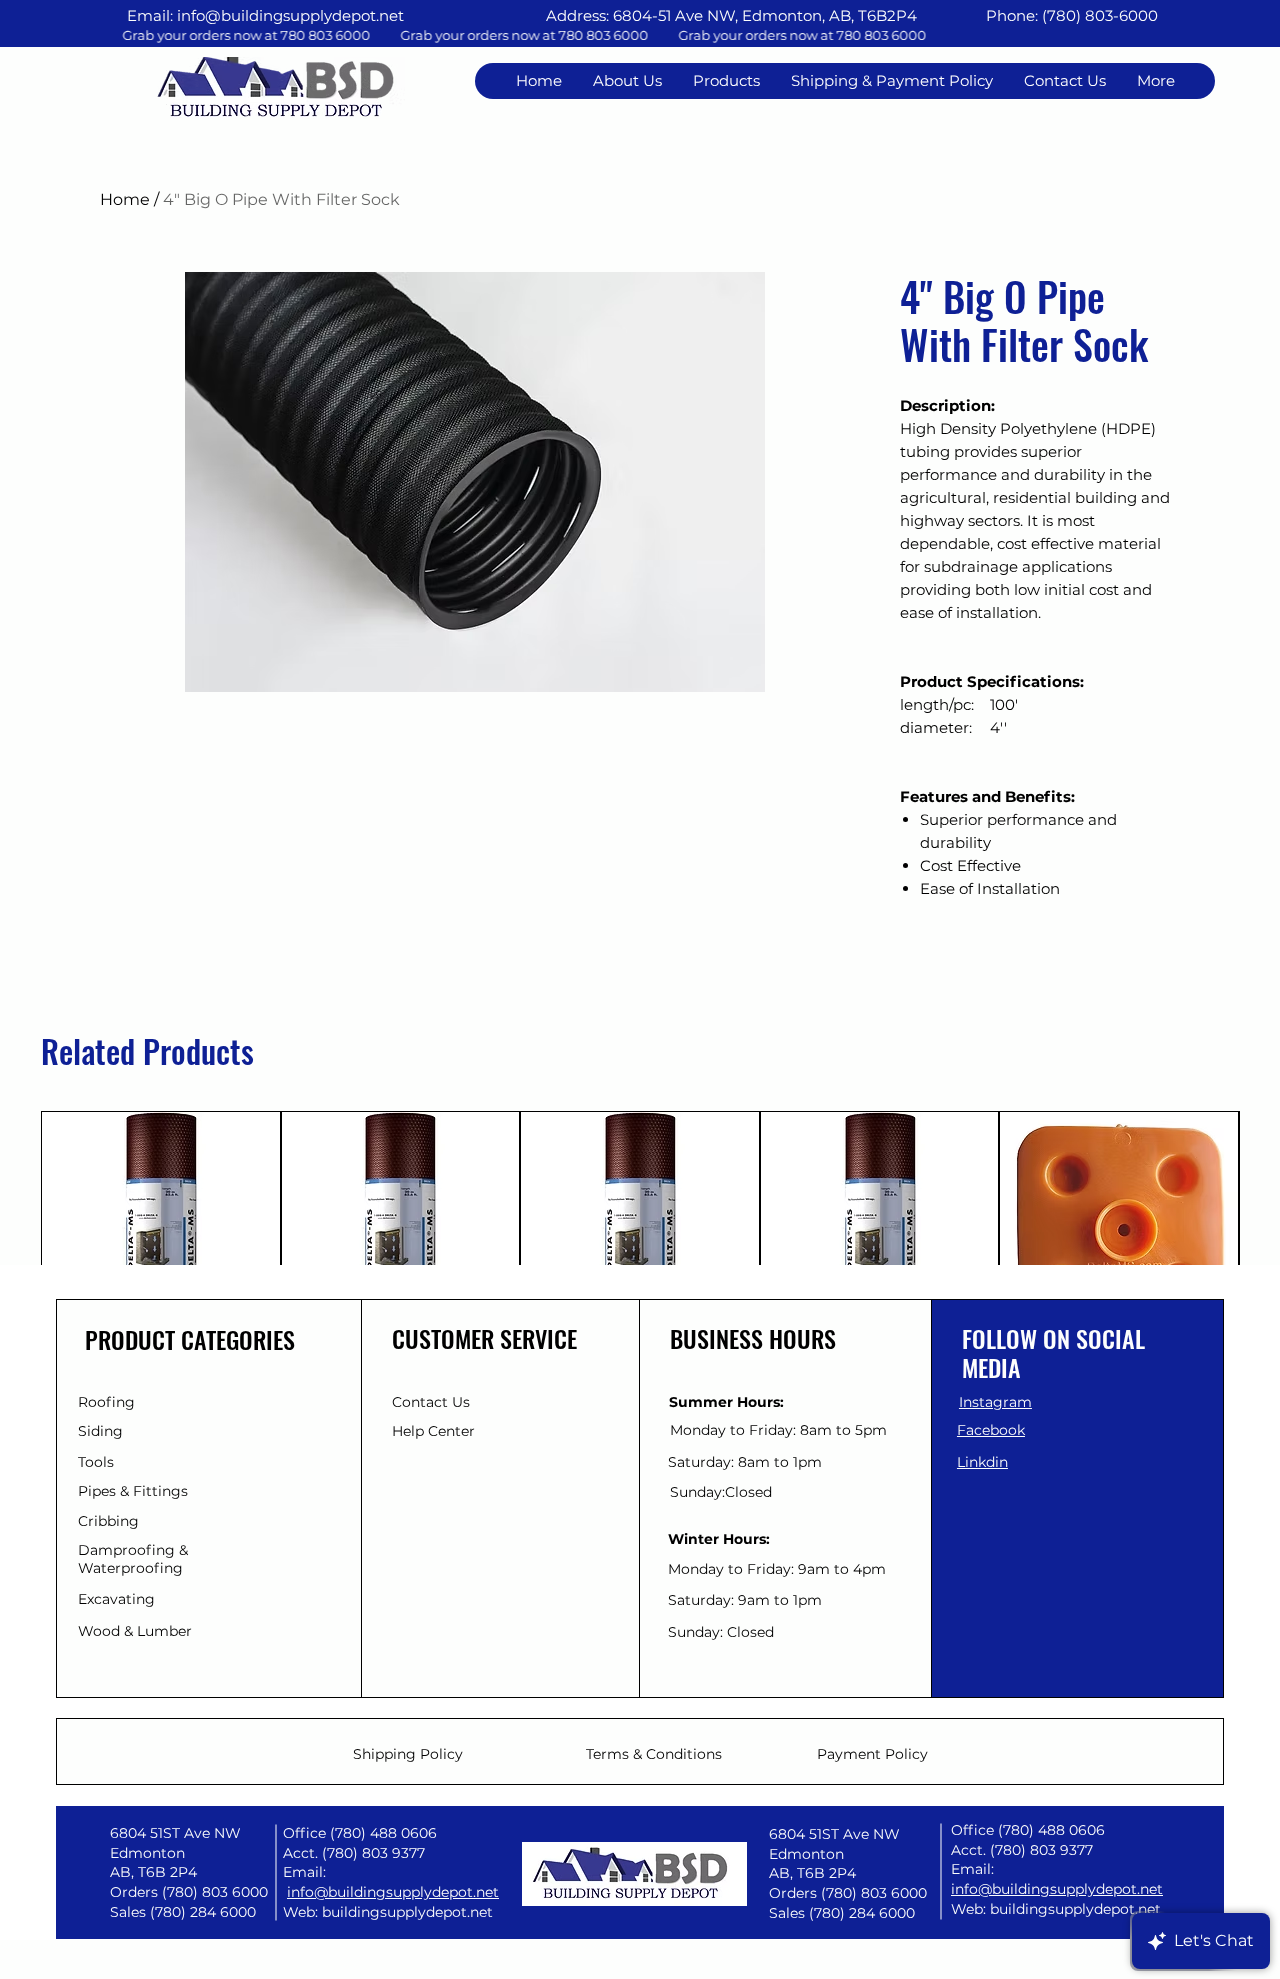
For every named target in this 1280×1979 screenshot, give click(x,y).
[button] (1064, 81)
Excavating (116, 1599)
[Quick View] (161, 1231)
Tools (96, 1462)
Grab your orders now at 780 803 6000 (622, 35)
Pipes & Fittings (133, 1491)
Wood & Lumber (135, 1631)
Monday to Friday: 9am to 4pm (777, 1569)
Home (125, 199)
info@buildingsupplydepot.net (290, 15)
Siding (100, 1431)
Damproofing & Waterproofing (133, 1559)
